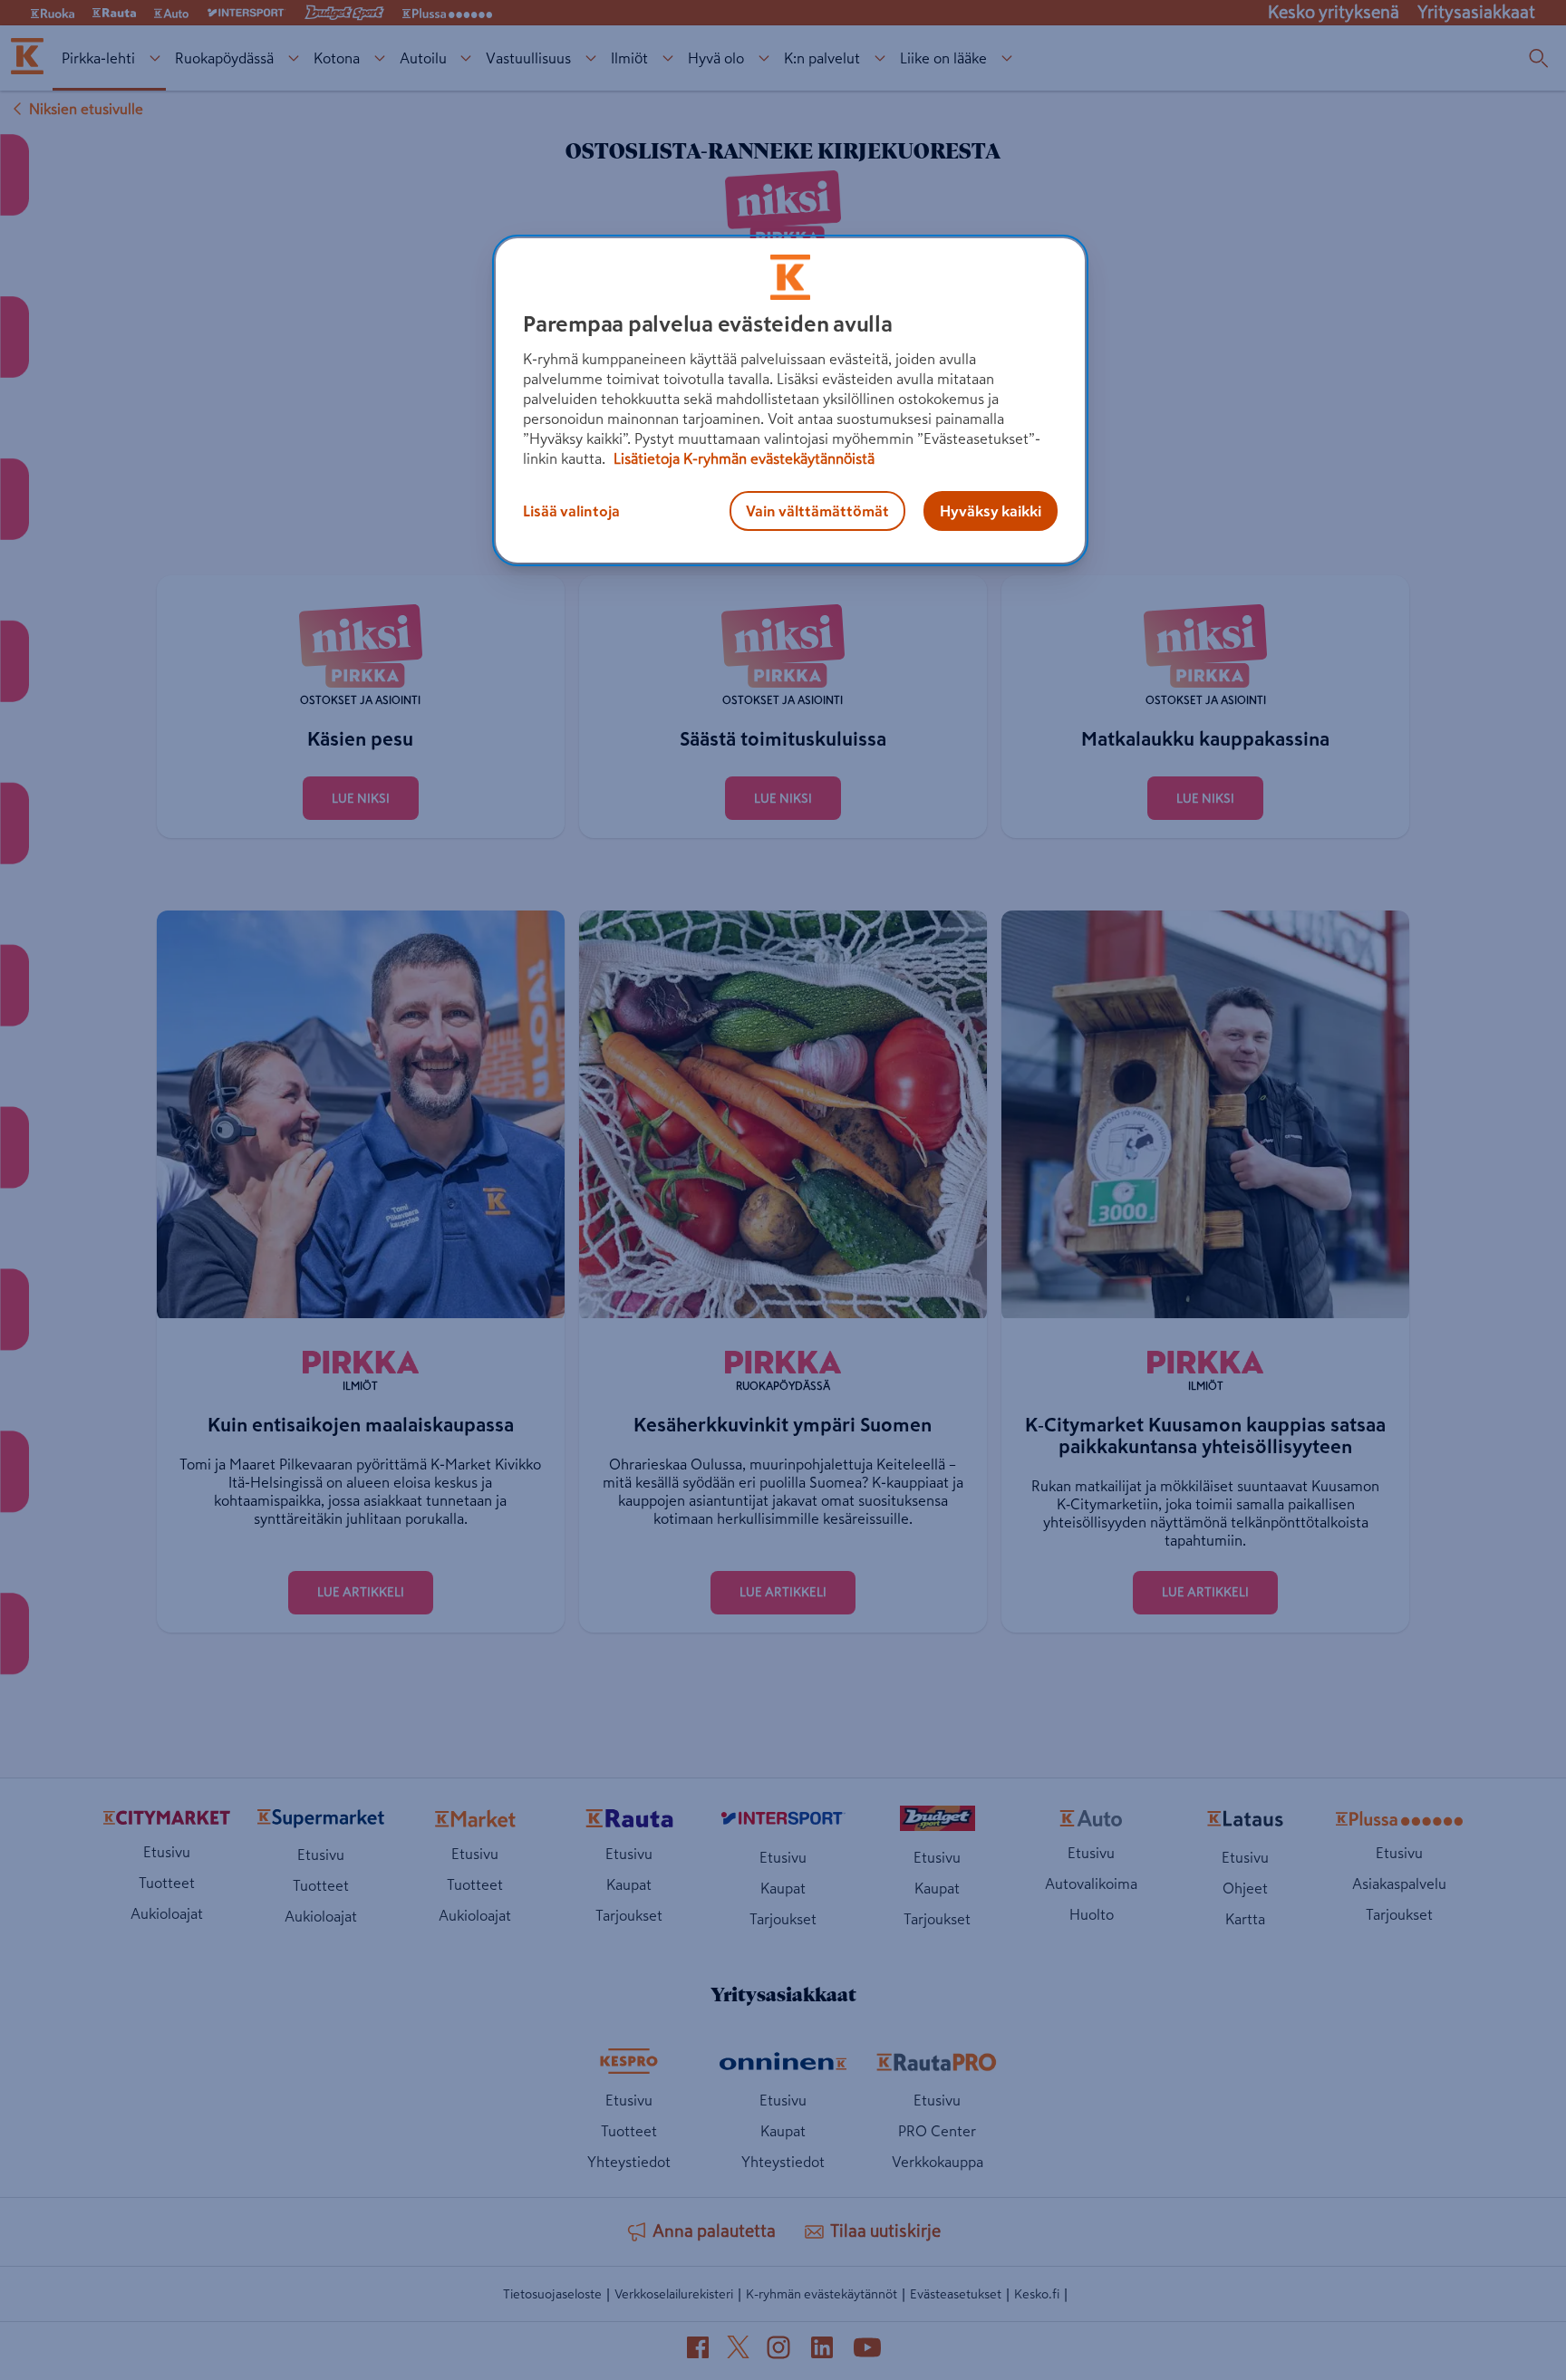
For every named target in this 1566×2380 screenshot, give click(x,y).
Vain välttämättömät (817, 511)
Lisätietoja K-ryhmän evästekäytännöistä (742, 458)
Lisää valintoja (571, 511)
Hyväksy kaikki (991, 511)
